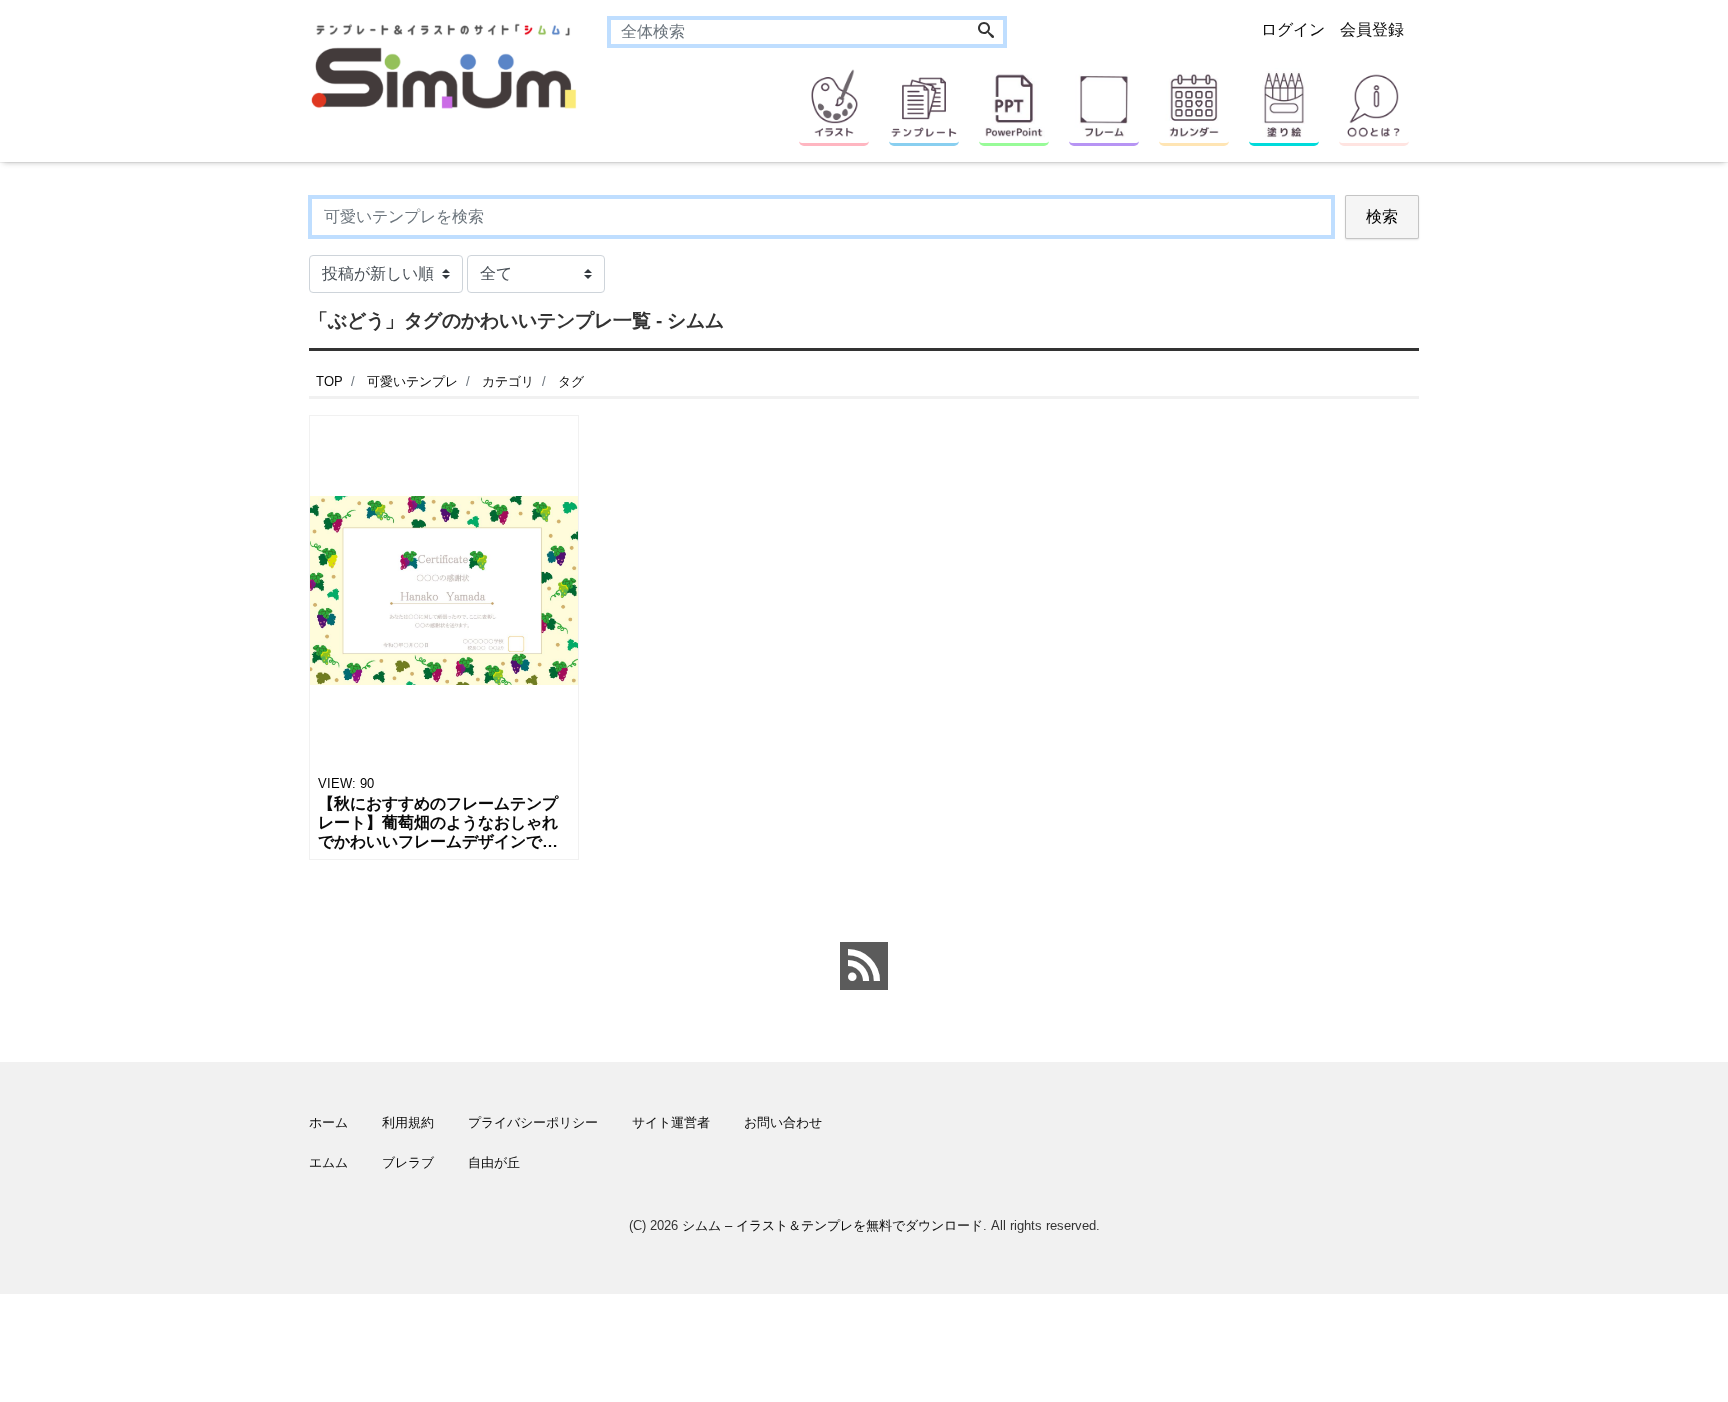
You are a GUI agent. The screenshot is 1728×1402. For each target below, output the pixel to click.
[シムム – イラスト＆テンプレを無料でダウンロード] (443, 64)
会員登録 (1372, 29)
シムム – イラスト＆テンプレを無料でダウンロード (832, 1225)
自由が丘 (494, 1162)
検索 (1382, 216)
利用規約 (408, 1122)
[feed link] (864, 966)
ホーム (328, 1122)
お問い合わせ (783, 1122)
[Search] (986, 32)
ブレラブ (408, 1162)
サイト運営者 (671, 1122)
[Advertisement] (214, 795)
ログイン (1293, 29)
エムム (328, 1162)
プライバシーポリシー (533, 1122)
